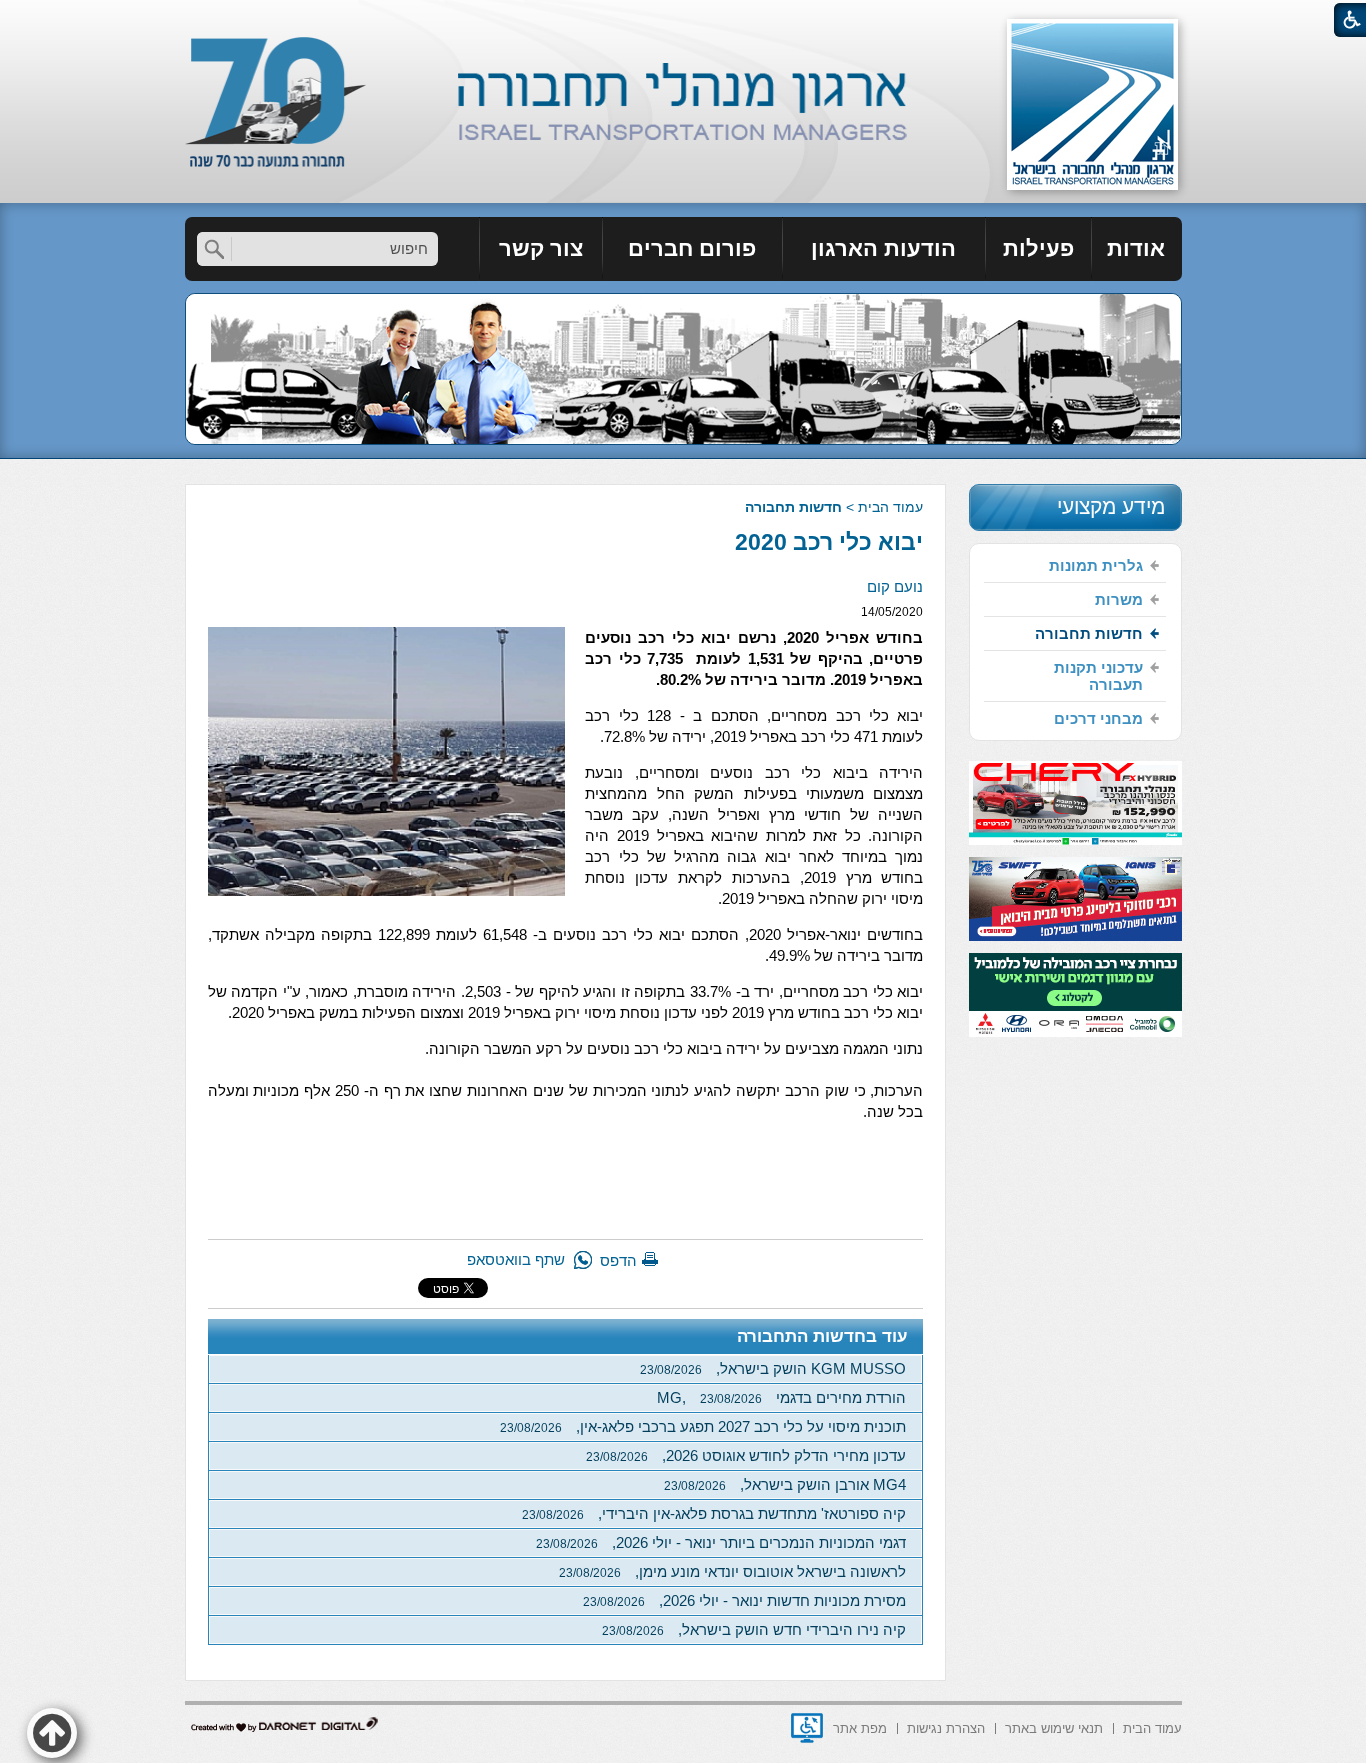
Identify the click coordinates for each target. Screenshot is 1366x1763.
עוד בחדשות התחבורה (822, 1336)
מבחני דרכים (1098, 718)
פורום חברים (692, 248)
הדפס (618, 1260)
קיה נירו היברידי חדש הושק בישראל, (754, 1629)
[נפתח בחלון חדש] (807, 1728)
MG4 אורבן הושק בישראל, (785, 1484)
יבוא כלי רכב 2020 (829, 542)
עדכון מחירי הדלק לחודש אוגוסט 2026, (746, 1455)
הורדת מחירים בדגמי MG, (781, 1397)
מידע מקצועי (1111, 506)
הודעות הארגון (883, 248)
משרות (1119, 599)
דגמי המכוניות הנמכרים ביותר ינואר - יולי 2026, (721, 1542)
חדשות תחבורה (793, 507)
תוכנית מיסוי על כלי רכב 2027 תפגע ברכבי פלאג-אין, (703, 1426)
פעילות (1038, 248)
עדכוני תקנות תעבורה (1098, 676)
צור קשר (541, 248)
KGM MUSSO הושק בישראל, (773, 1368)
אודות (1136, 248)
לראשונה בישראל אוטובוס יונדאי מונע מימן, (732, 1571)
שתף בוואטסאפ (516, 1259)
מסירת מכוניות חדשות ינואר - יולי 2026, (744, 1600)
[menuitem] (1137, 249)
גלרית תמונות (1096, 565)
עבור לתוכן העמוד (683, 19)
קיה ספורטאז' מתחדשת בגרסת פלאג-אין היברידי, (714, 1513)
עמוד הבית (890, 507)
